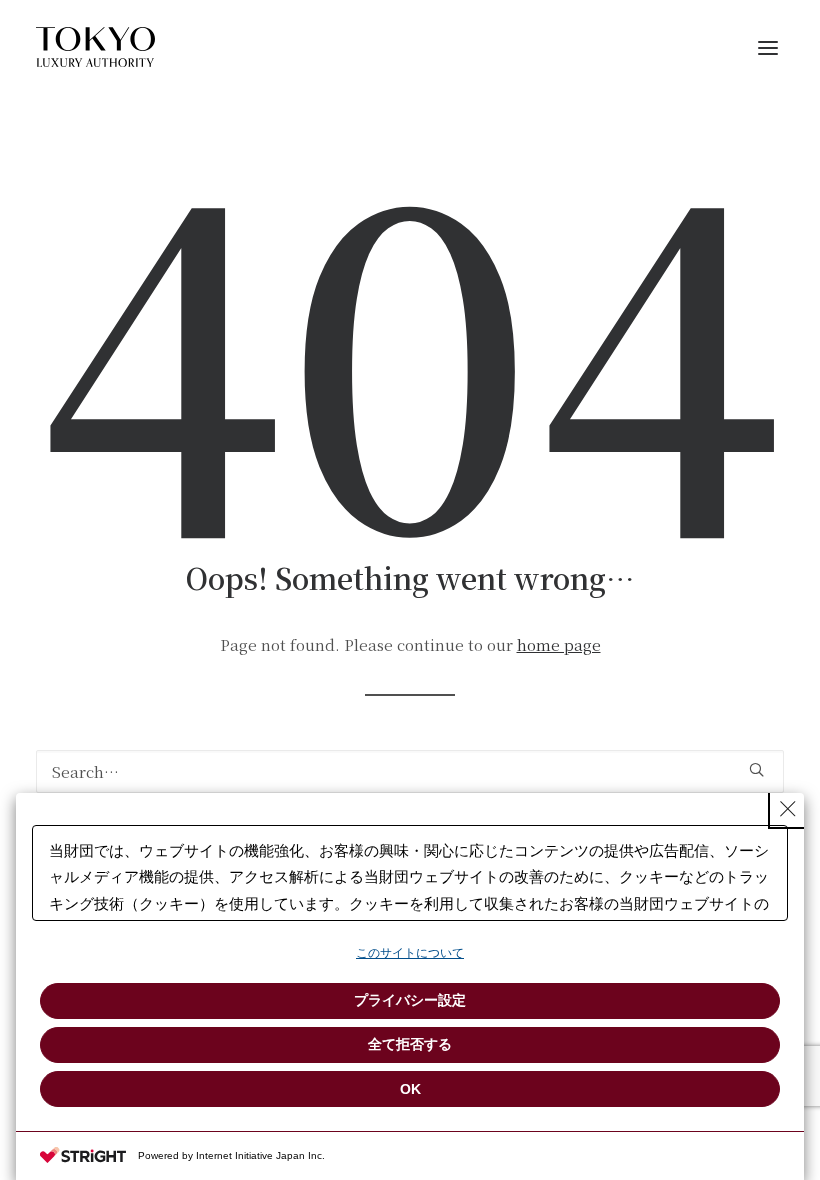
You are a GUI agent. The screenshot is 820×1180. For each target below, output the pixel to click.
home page (559, 644)
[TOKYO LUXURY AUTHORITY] (95, 47)
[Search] (410, 771)
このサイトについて (410, 953)
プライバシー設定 (410, 1000)
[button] (756, 769)
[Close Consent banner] (788, 809)
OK (410, 1089)
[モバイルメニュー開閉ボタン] (768, 47)
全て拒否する (410, 1044)
